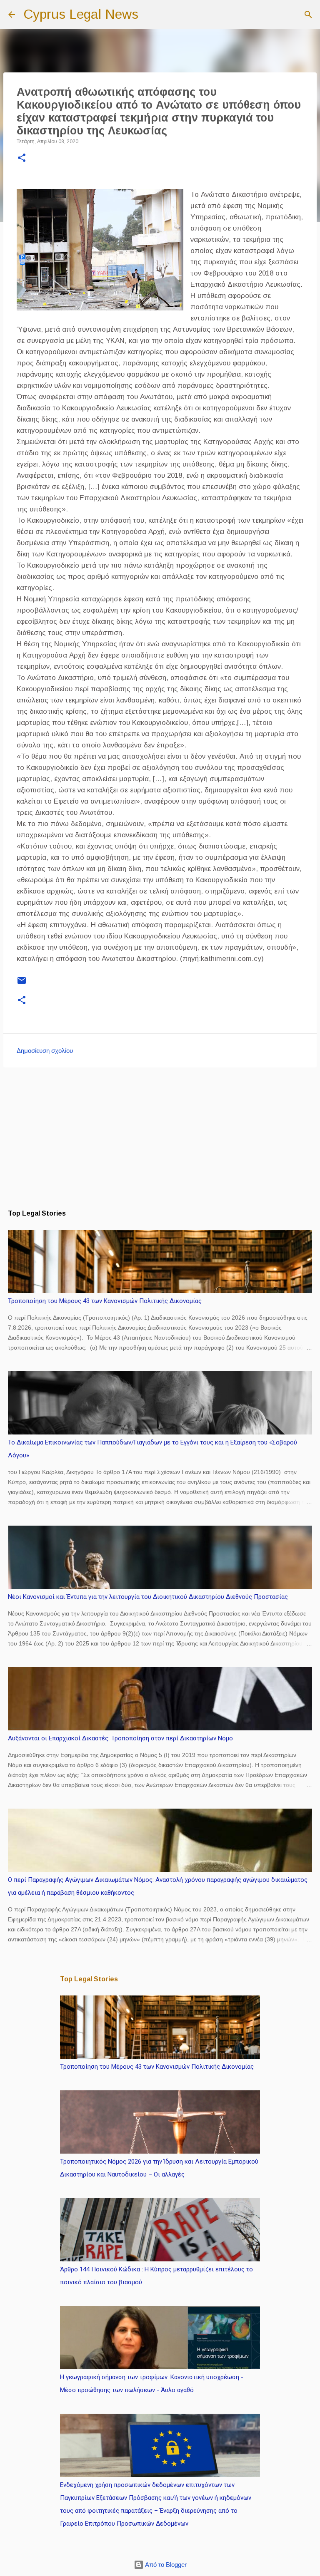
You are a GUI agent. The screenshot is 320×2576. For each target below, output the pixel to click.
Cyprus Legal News (81, 14)
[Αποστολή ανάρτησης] (22, 984)
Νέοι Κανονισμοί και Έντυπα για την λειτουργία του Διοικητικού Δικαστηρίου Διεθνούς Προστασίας (148, 1597)
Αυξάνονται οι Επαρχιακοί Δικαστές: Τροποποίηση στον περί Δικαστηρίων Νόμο (120, 1738)
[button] (22, 159)
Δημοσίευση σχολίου (45, 1051)
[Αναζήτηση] (150, 15)
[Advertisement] (160, 1138)
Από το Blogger (165, 2565)
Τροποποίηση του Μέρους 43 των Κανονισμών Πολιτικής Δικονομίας (105, 1301)
